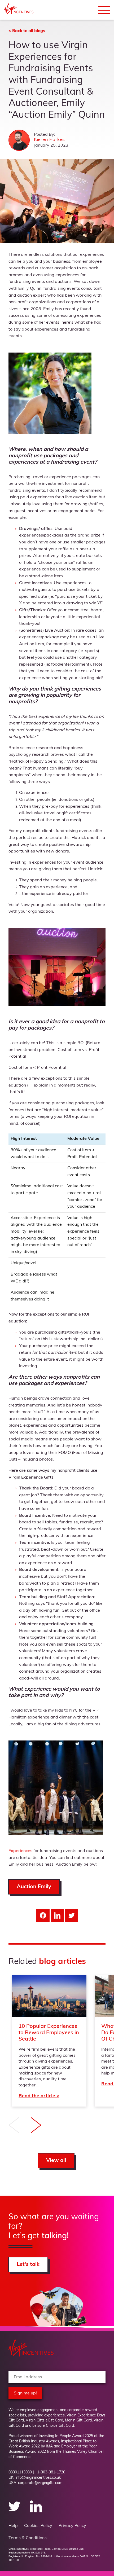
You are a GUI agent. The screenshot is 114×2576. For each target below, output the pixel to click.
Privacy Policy (72, 2526)
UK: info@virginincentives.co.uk (35, 2478)
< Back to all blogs (27, 31)
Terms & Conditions (28, 2538)
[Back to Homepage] (19, 13)
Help (13, 2526)
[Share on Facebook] (43, 1915)
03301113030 (20, 2473)
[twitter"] (15, 2511)
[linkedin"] (36, 2511)
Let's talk (28, 2265)
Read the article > (49, 2041)
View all (56, 2161)
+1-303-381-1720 (50, 2473)
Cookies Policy (38, 2526)
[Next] (36, 2126)
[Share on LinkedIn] (57, 1915)
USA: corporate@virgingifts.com (35, 2483)
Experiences (20, 1851)
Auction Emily (34, 1887)
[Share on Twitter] (72, 1915)
